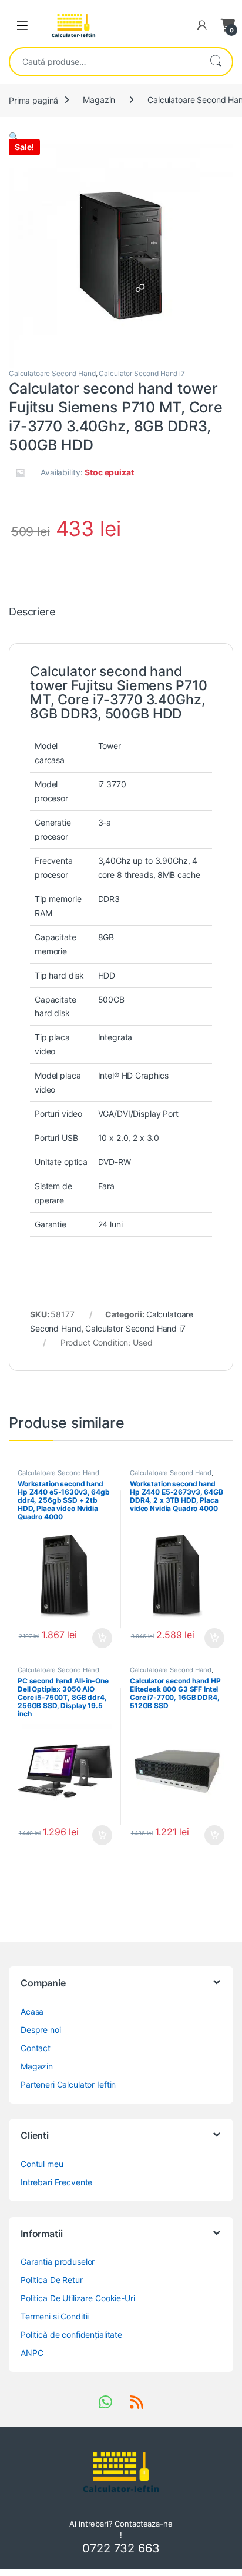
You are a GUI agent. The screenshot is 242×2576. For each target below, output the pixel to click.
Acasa (32, 2011)
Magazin (99, 100)
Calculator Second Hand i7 (142, 373)
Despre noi (41, 2030)
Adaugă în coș (98, 1638)
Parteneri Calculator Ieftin (68, 2084)
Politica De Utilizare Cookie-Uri (78, 2298)
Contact (36, 2048)
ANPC (32, 2353)
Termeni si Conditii (55, 2316)
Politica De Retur (52, 2280)
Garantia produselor (58, 2262)
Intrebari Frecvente (56, 2182)
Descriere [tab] (32, 612)
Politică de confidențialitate (71, 2334)
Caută (216, 62)
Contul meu (42, 2164)
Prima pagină (33, 100)
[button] (14, 136)
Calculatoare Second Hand (52, 373)
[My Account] (202, 25)
